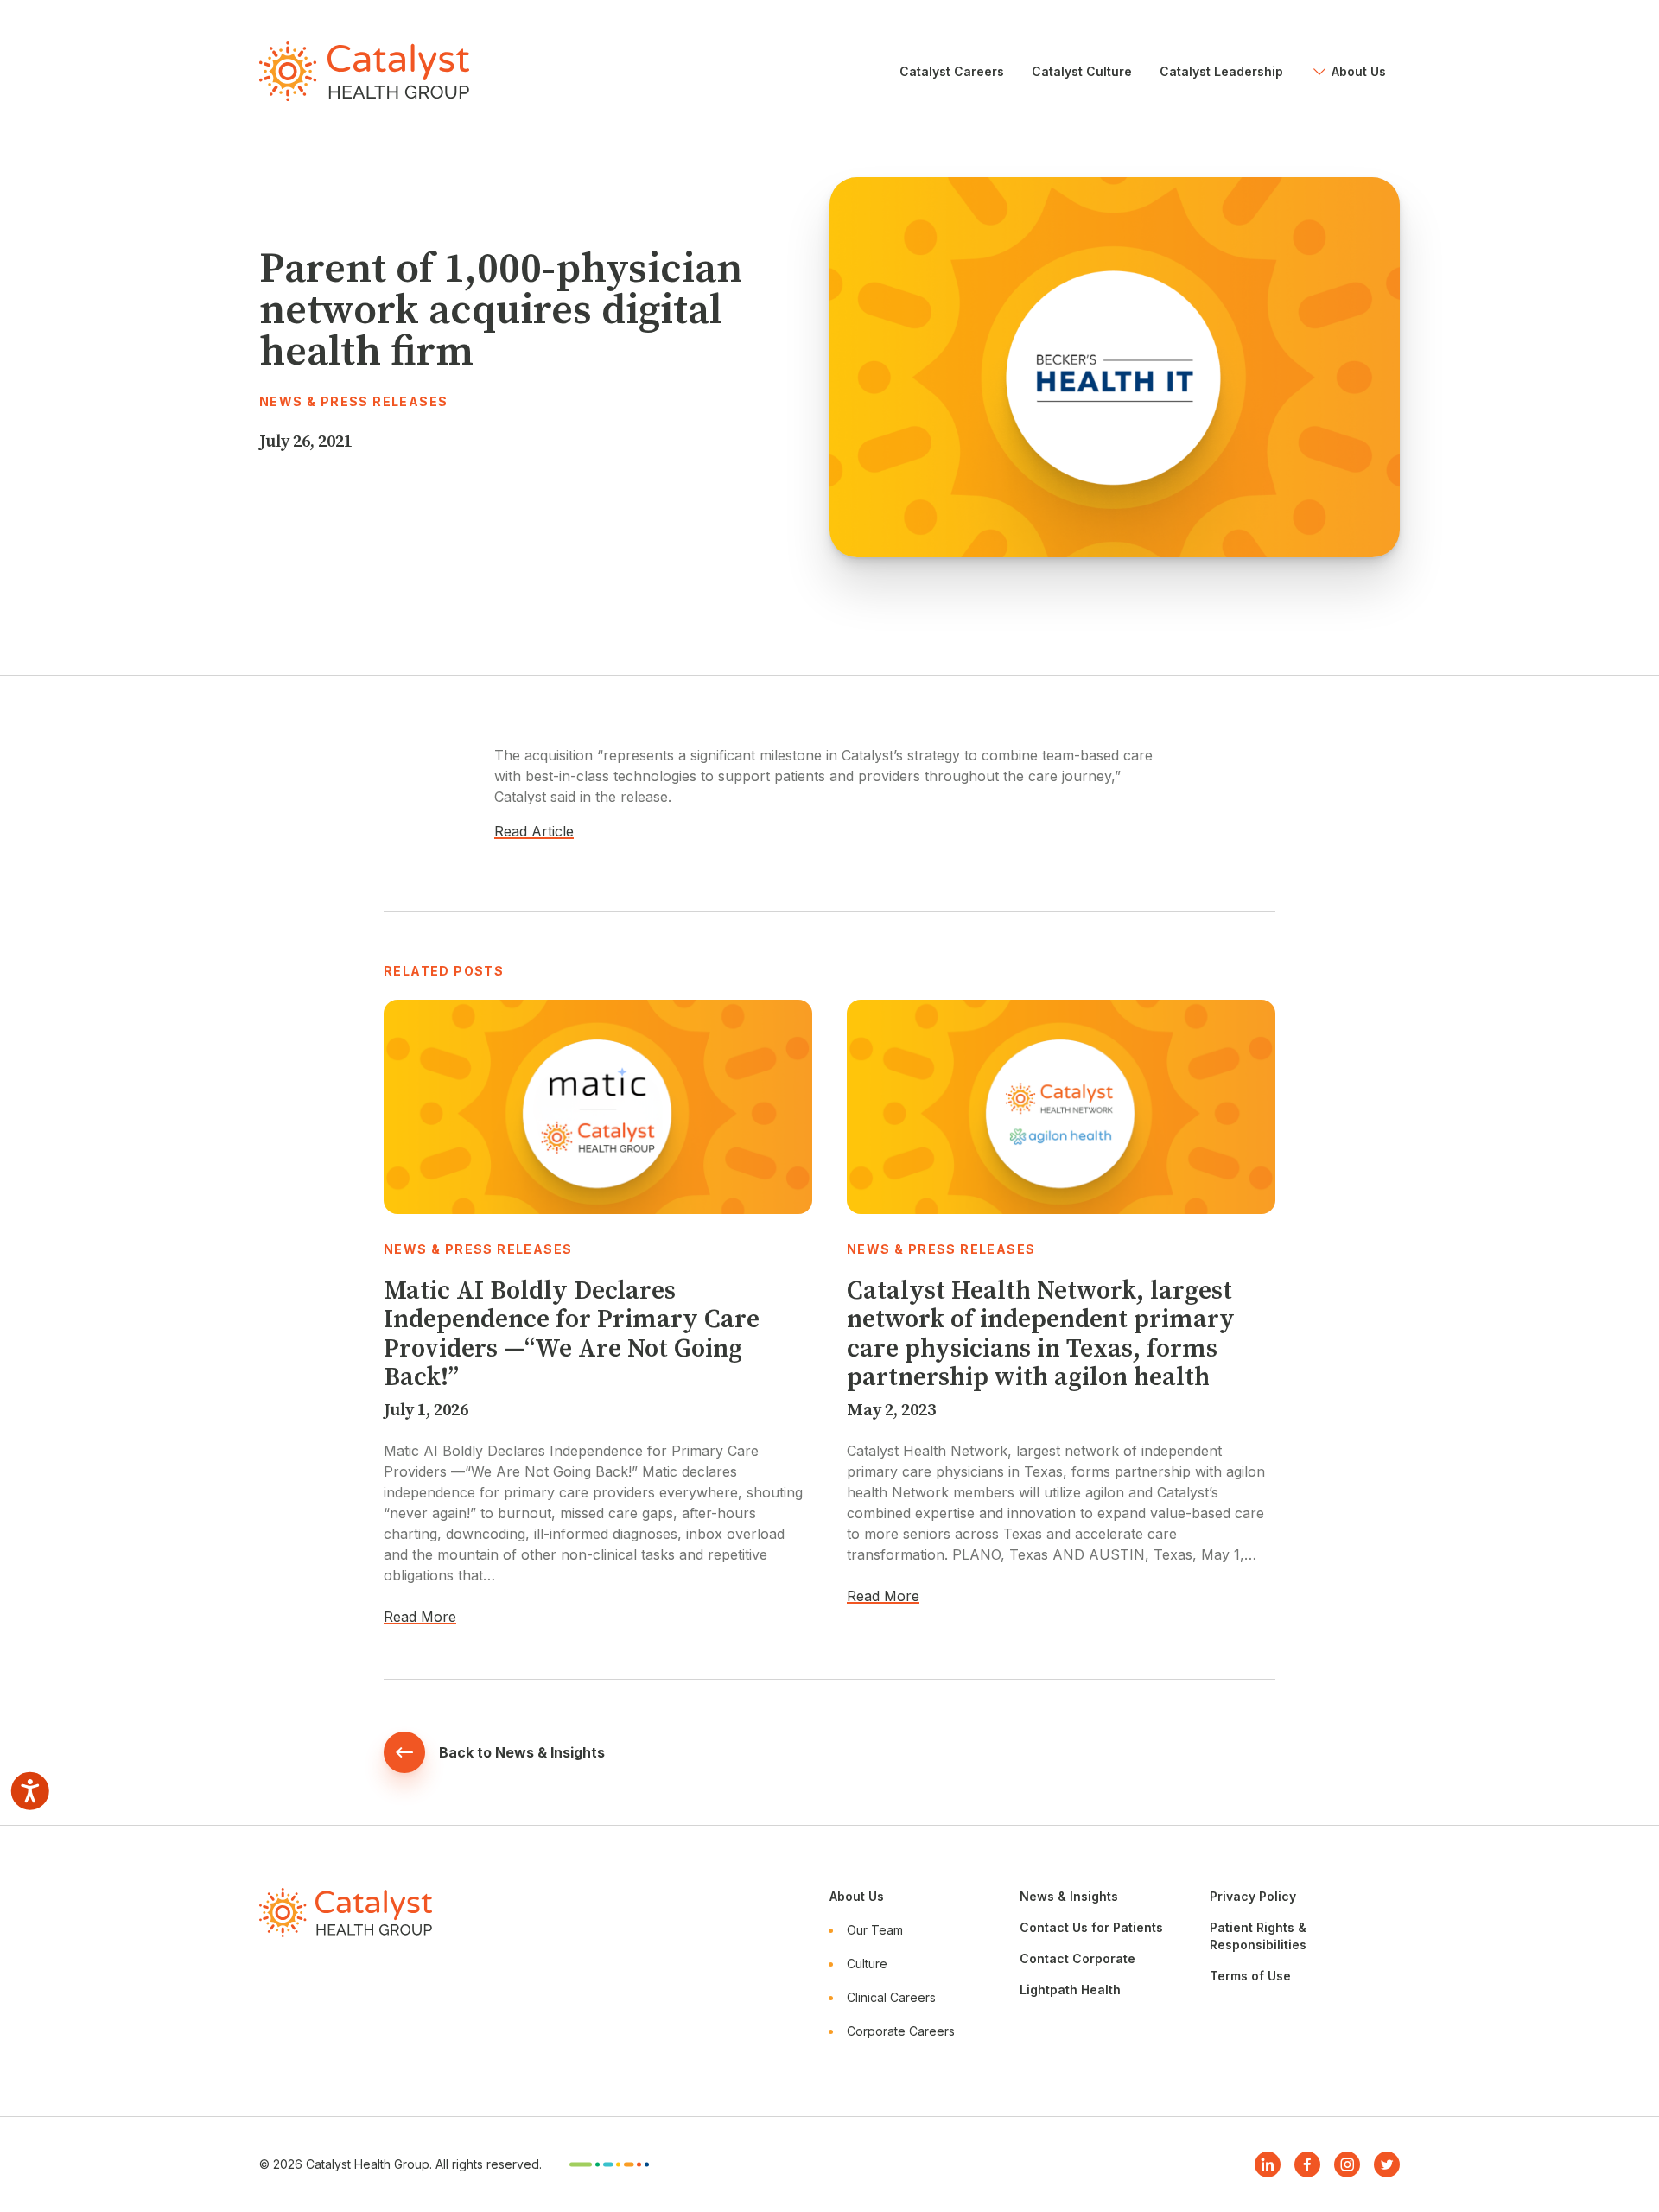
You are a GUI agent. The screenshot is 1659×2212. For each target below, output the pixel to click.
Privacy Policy (1253, 1896)
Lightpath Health (1070, 1990)
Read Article (534, 831)
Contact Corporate (1077, 1958)
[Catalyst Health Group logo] (364, 71)
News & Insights (1069, 1896)
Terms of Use (1250, 1976)
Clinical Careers (891, 1997)
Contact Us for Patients (1091, 1927)
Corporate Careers (901, 2031)
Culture (867, 1964)
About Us (857, 1896)
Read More (420, 1617)
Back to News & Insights (522, 1752)
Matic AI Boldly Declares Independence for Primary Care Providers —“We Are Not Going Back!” (572, 1335)
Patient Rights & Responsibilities (1258, 1936)
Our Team (875, 1930)
